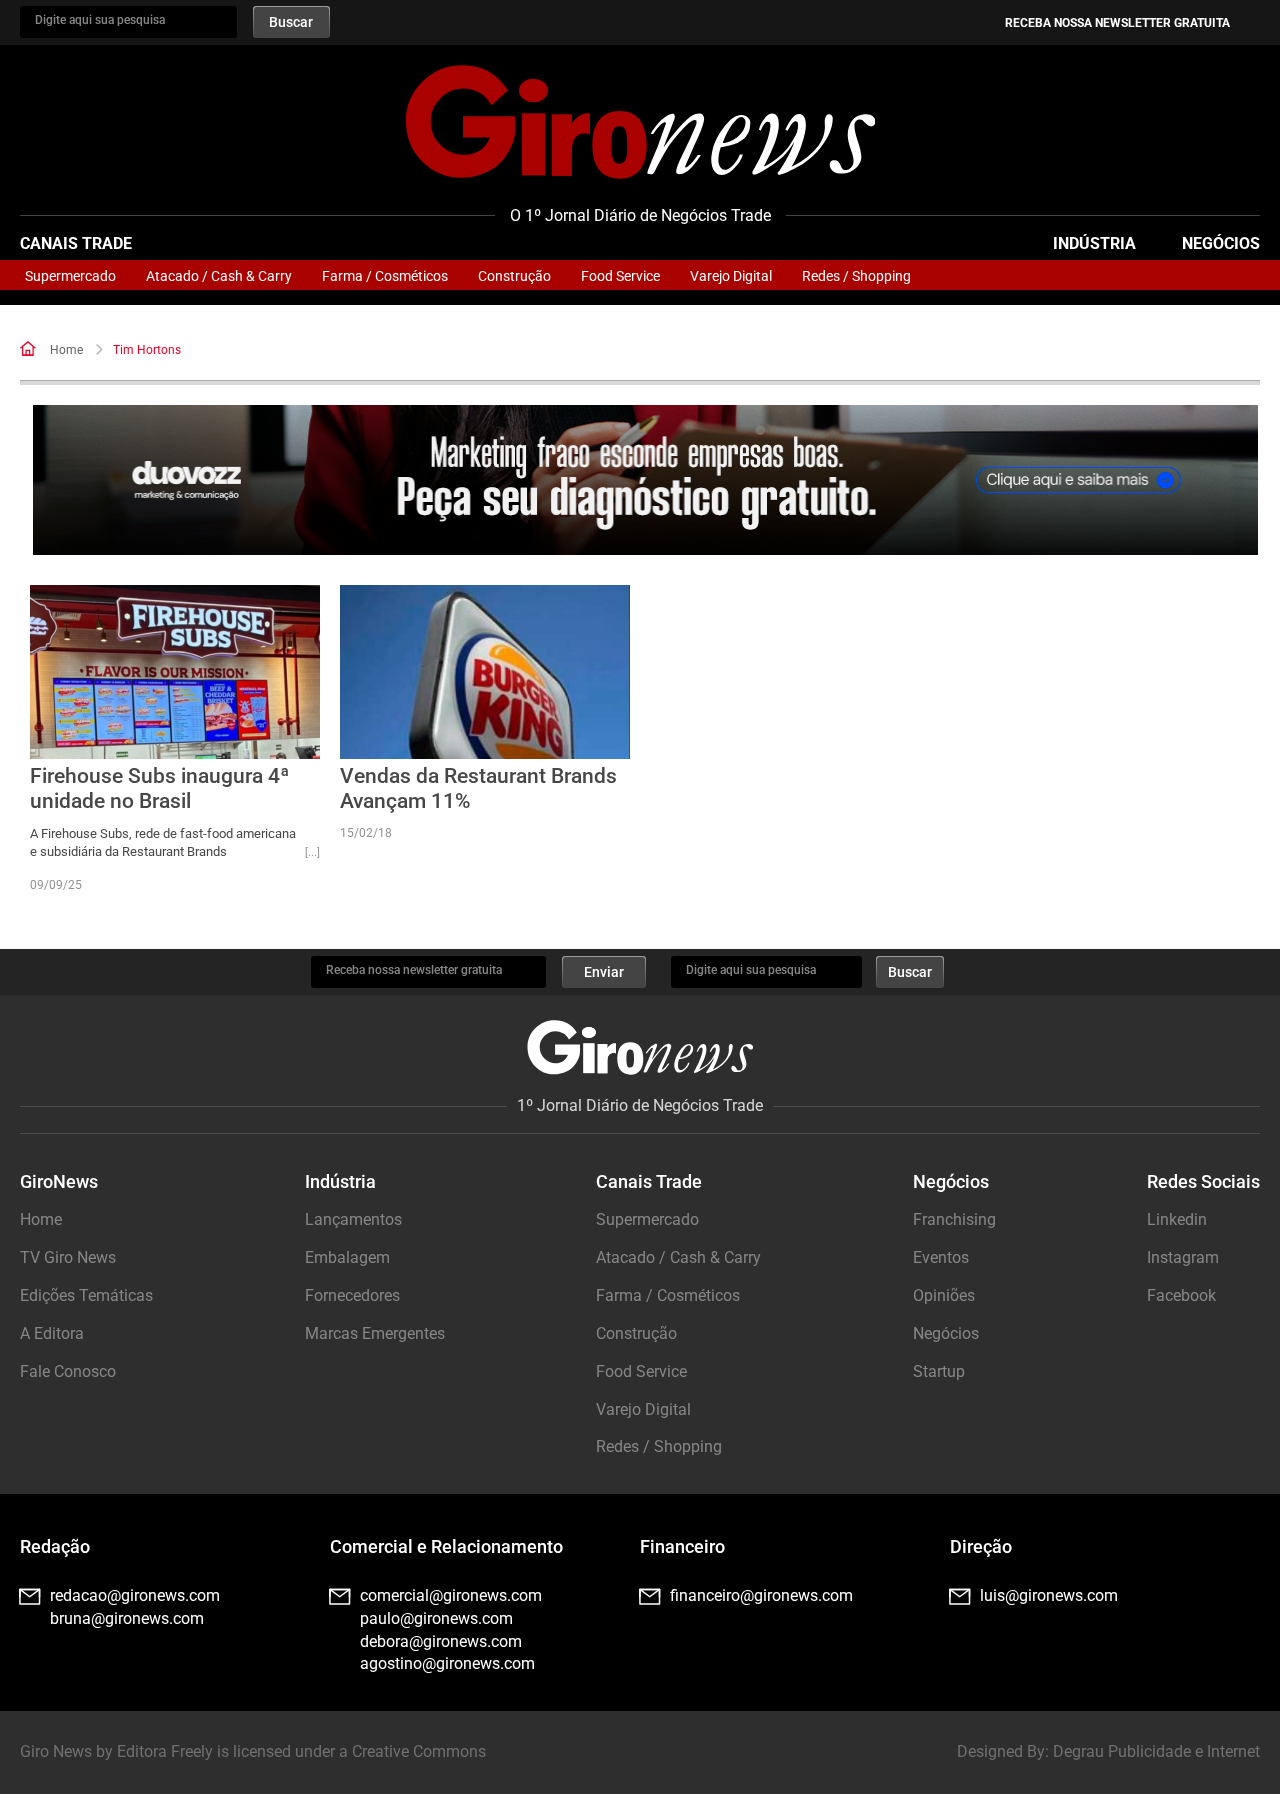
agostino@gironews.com (447, 1663)
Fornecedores (352, 1295)
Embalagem (347, 1257)
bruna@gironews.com (127, 1618)
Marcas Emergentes (375, 1333)
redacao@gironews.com (135, 1595)
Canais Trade (76, 243)
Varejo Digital (731, 276)
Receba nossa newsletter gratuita (1117, 23)
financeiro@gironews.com (761, 1595)
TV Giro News (68, 1257)
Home (66, 350)
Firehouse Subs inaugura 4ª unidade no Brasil (159, 788)
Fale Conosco (68, 1371)
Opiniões (944, 1295)
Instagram (1183, 1257)
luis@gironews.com (1049, 1595)
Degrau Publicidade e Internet (1156, 1751)
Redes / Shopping (856, 276)
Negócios (1221, 243)
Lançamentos (353, 1219)
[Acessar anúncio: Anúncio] (645, 480)
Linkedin (1177, 1219)
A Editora (52, 1333)
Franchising (954, 1219)
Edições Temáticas (86, 1295)
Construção (514, 276)
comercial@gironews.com (451, 1595)
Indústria (1094, 243)
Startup (939, 1371)
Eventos (941, 1257)
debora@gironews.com (441, 1641)
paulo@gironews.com (436, 1618)
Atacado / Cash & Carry (219, 276)
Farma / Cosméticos (385, 276)
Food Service (620, 276)
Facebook (1181, 1295)
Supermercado (70, 276)
